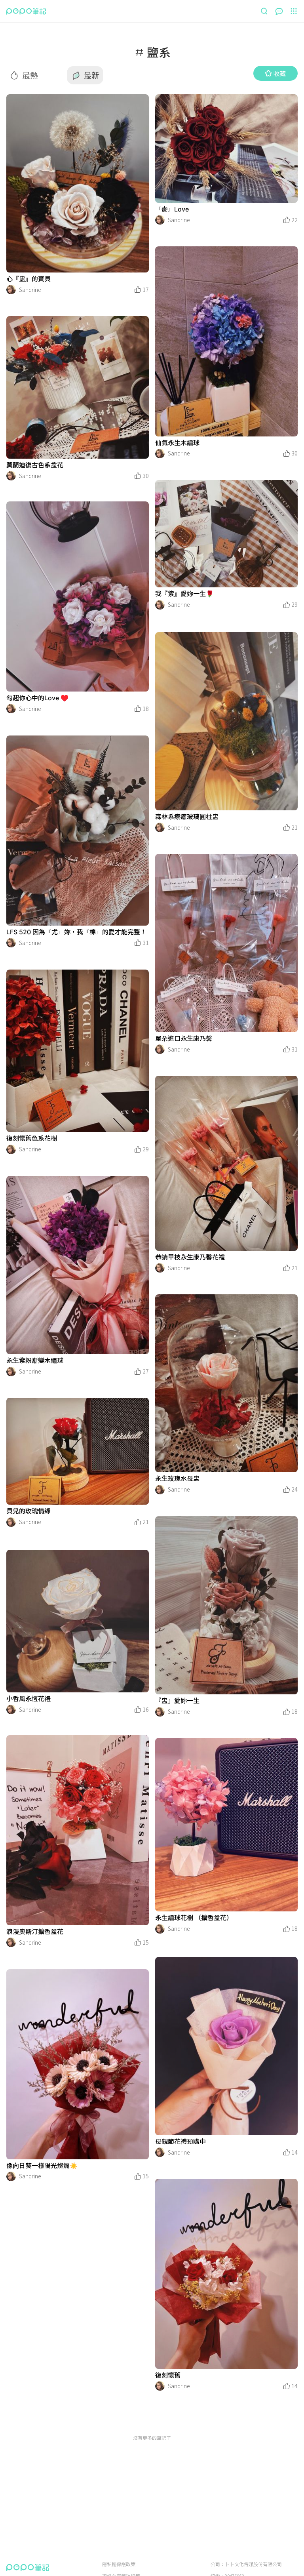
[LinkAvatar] (11, 290)
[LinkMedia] (78, 183)
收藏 (279, 73)
